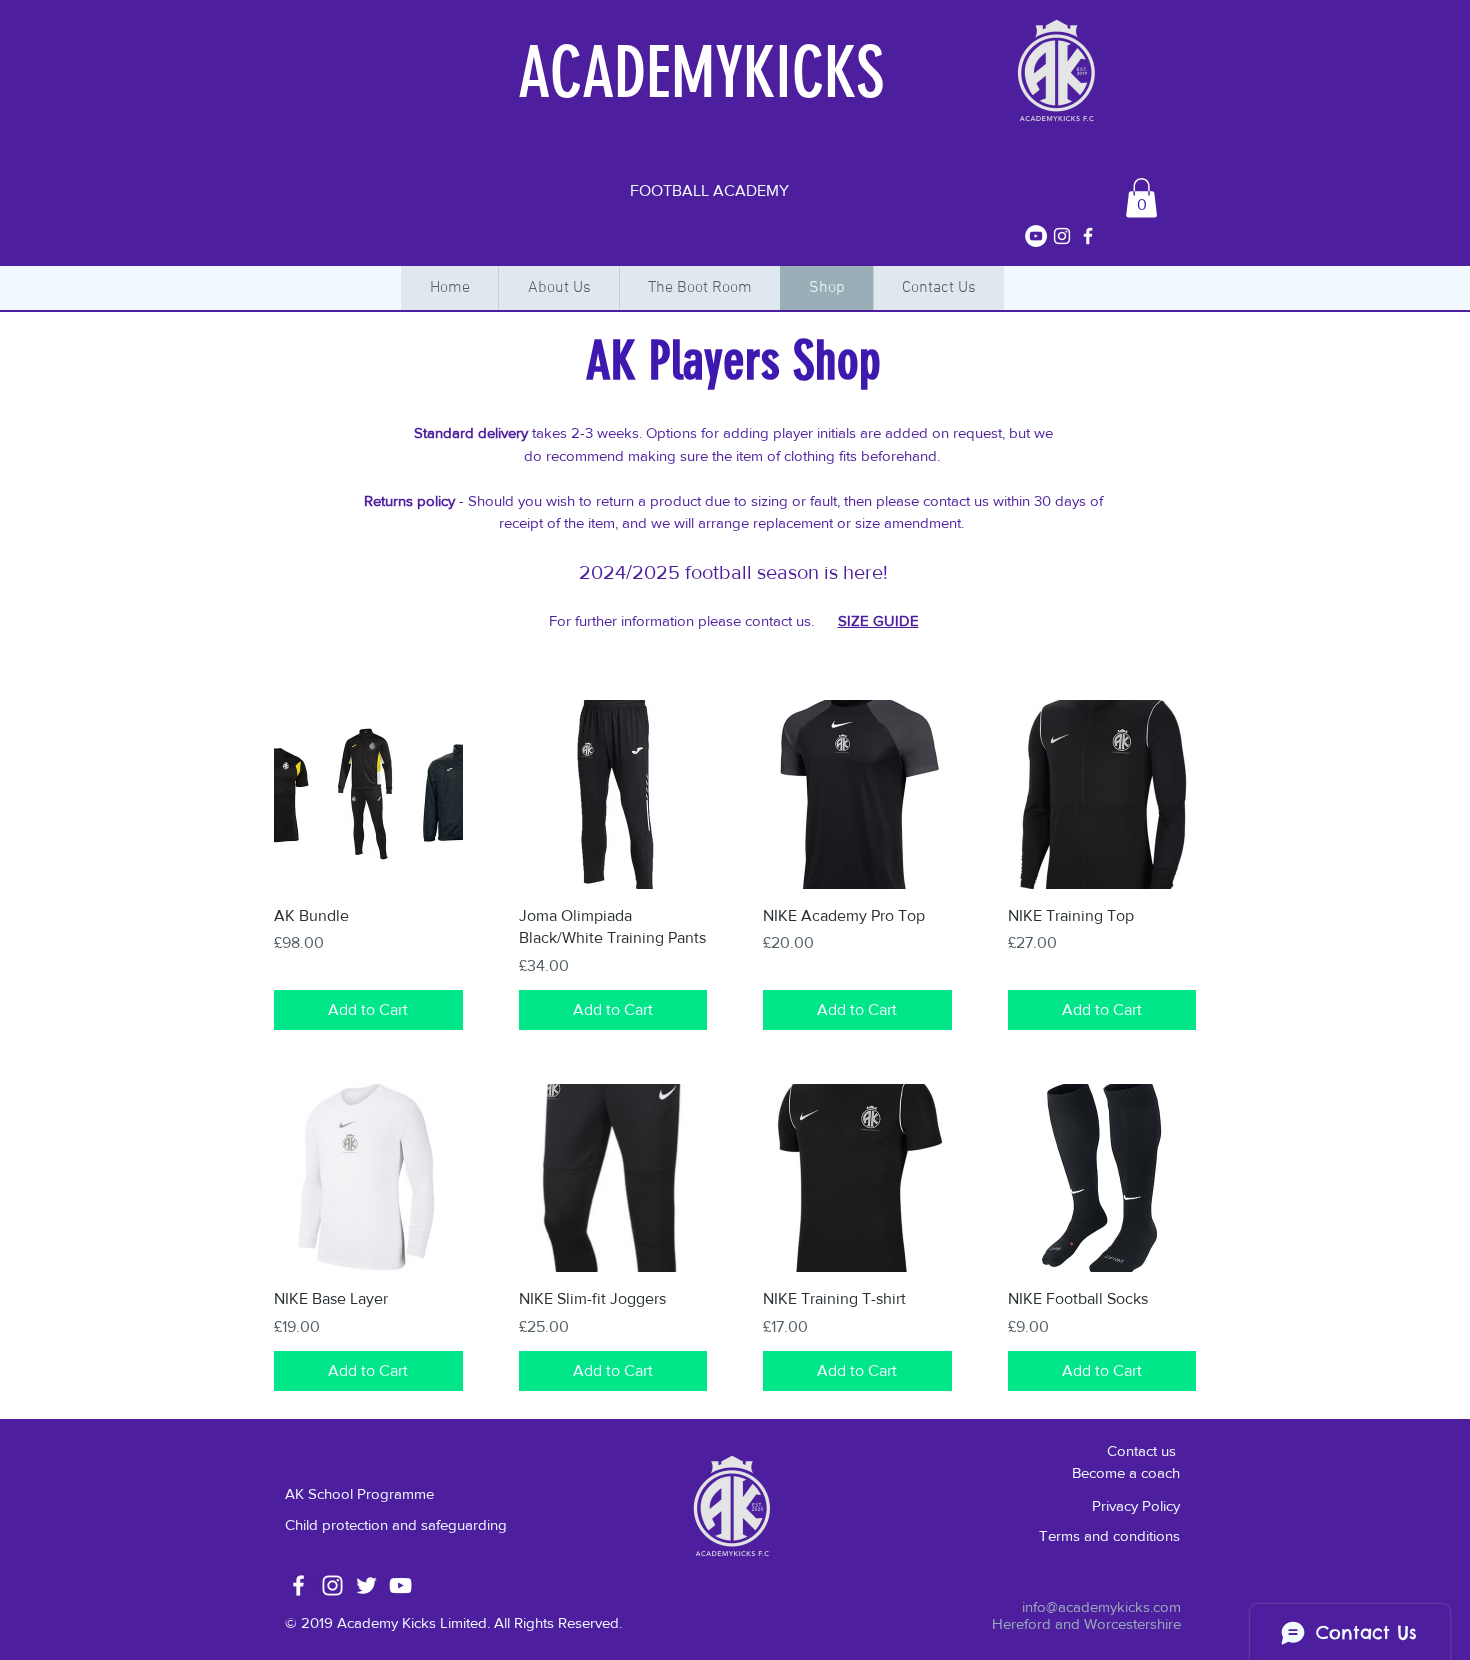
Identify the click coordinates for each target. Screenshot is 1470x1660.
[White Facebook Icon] (298, 1585)
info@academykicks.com (1101, 1606)
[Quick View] (368, 794)
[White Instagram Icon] (332, 1585)
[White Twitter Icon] (366, 1585)
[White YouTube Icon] (400, 1585)
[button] (1141, 197)
